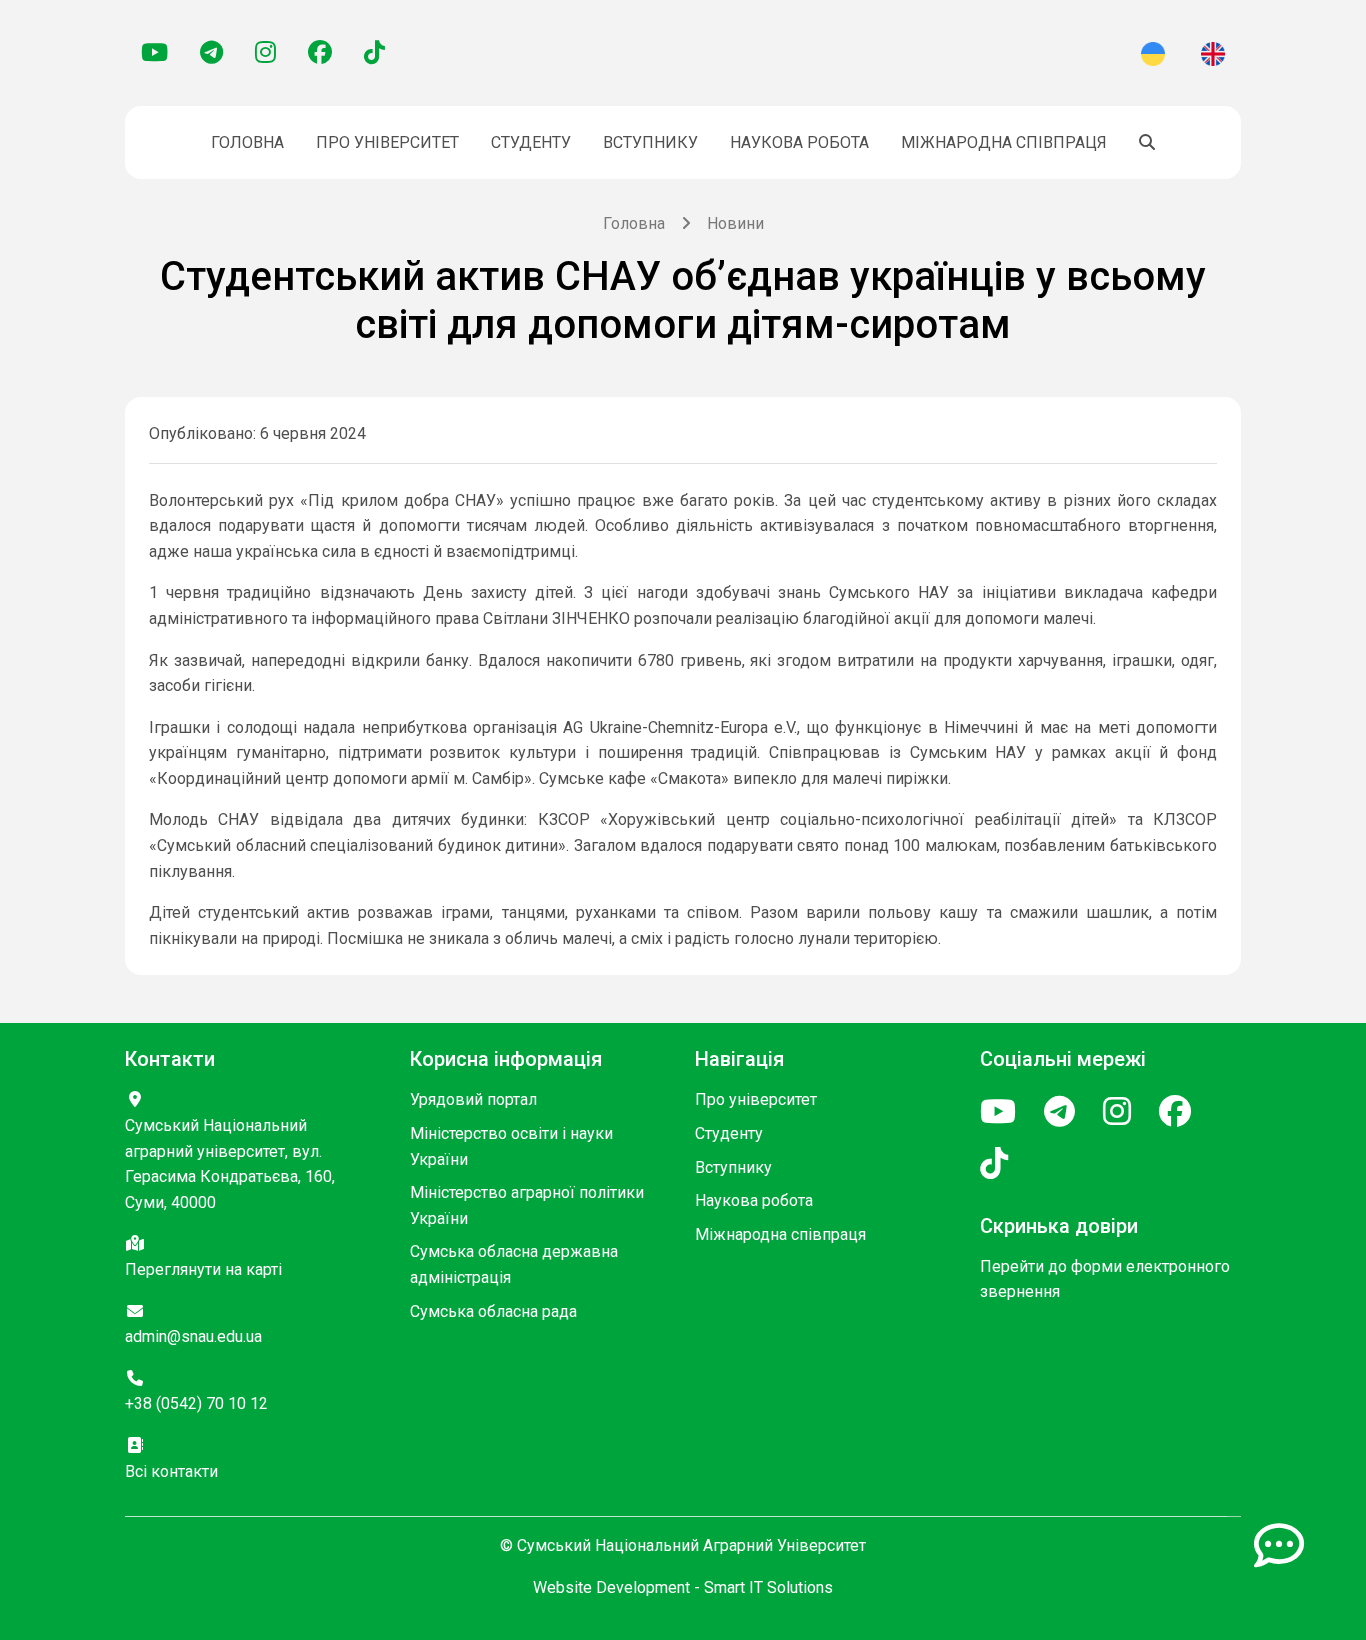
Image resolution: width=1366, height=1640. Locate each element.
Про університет (387, 142)
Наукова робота (799, 142)
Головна (247, 142)
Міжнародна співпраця (1004, 142)
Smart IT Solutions (768, 1587)
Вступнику (650, 142)
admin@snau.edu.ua (193, 1336)
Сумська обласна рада (493, 1311)
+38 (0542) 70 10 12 (196, 1403)
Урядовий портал (473, 1099)
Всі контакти (171, 1471)
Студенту (531, 142)
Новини (735, 223)
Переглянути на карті (203, 1269)
